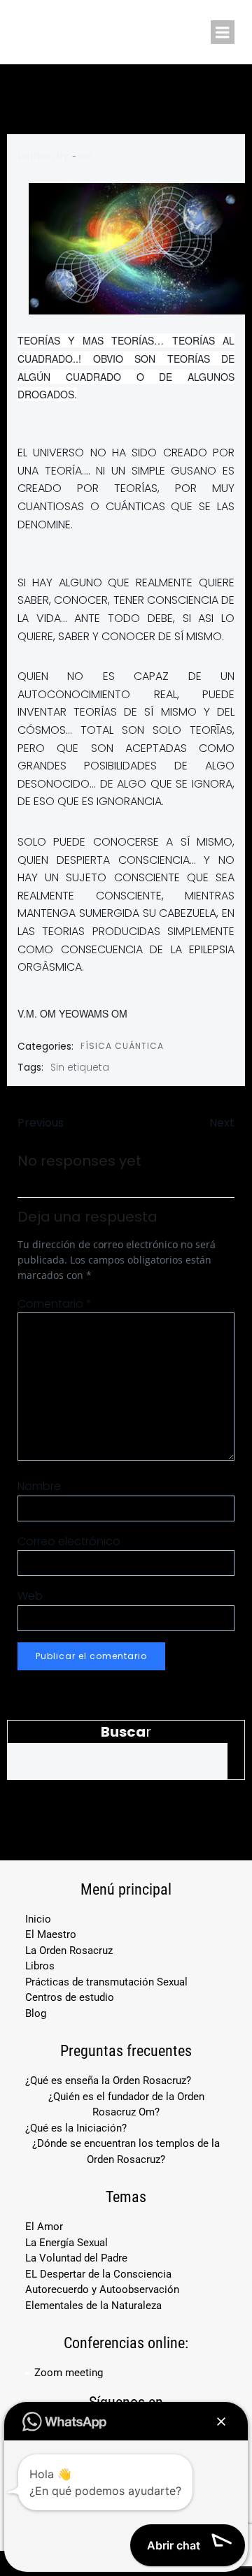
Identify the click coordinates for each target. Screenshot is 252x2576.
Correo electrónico (69, 1541)
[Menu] (223, 32)
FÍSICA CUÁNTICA (122, 1046)
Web (30, 1596)
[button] (221, 2422)
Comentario (55, 1304)
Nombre (39, 1486)
